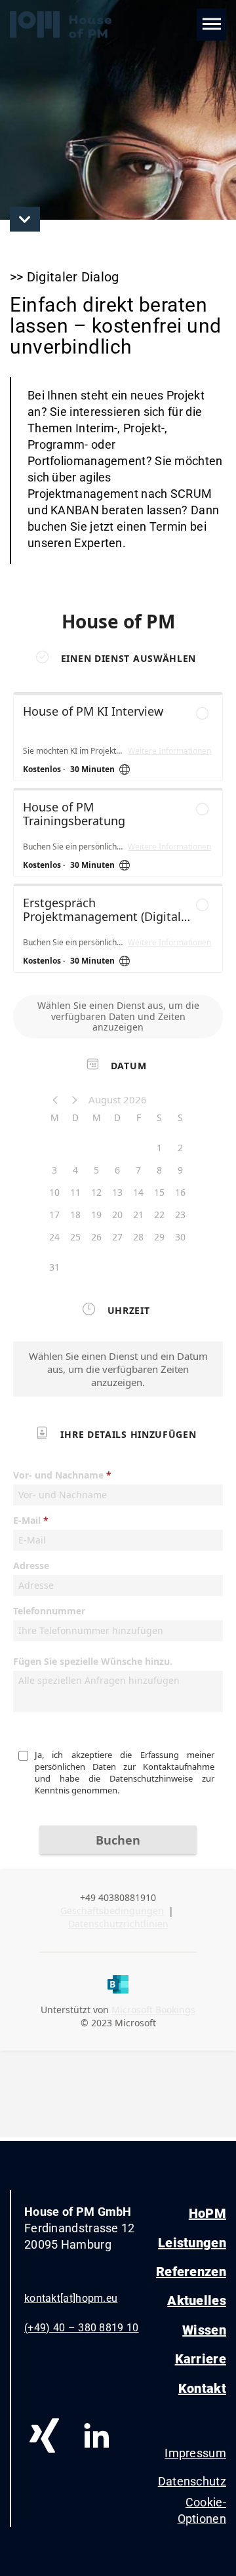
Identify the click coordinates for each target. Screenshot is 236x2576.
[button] (211, 25)
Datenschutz (191, 2481)
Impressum (195, 2453)
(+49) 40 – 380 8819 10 (82, 2328)
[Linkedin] (96, 2436)
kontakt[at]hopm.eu (71, 2298)
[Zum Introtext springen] (25, 219)
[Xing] (44, 2436)
